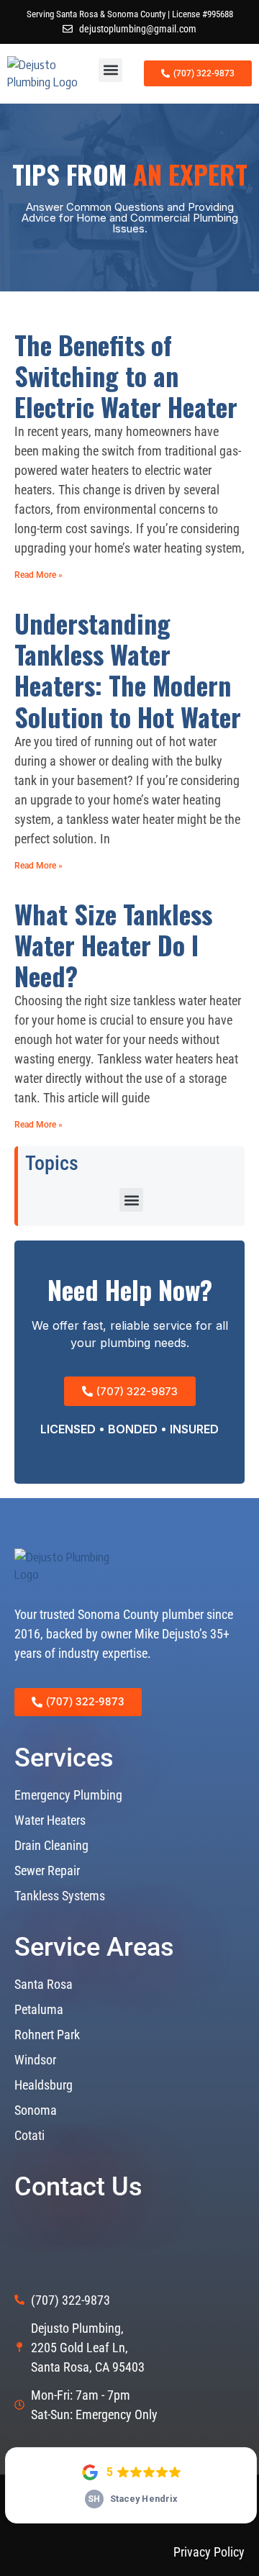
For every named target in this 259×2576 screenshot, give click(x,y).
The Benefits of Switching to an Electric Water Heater (126, 375)
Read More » (38, 575)
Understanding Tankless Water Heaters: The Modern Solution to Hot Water (128, 670)
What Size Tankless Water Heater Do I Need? (113, 944)
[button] (110, 70)
